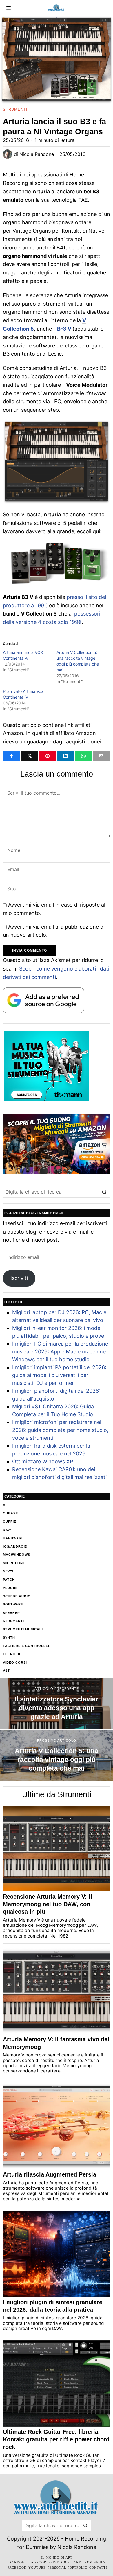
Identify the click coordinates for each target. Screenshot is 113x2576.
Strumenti (15, 109)
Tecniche (12, 1654)
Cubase (10, 1513)
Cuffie (10, 1521)
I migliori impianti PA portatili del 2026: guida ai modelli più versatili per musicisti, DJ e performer (59, 1375)
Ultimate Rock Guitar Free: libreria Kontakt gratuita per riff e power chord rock (56, 2439)
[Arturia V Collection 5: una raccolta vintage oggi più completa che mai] (57, 1756)
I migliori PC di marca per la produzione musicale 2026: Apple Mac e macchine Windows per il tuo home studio (60, 1352)
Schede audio (17, 1596)
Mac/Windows (17, 1555)
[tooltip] (11, 756)
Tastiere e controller (27, 1646)
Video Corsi (15, 1662)
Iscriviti (19, 1278)
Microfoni (13, 1563)
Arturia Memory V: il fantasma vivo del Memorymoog (56, 2043)
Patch (9, 1580)
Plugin (10, 1588)
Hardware (13, 1538)
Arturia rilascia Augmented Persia (50, 2174)
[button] (104, 1192)
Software (13, 1604)
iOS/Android (15, 1546)
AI (5, 1505)
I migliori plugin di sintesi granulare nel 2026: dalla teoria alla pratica (53, 2306)
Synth (9, 1637)
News (8, 1571)
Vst (6, 1671)
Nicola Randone (37, 154)
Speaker (11, 1613)
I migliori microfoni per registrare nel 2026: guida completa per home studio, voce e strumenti (60, 1430)
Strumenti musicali (23, 1629)
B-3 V (64, 329)
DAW (7, 1530)
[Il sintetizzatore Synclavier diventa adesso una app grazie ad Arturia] (57, 1704)
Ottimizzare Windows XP (43, 1461)
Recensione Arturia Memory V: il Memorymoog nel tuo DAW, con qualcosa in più (48, 1904)
